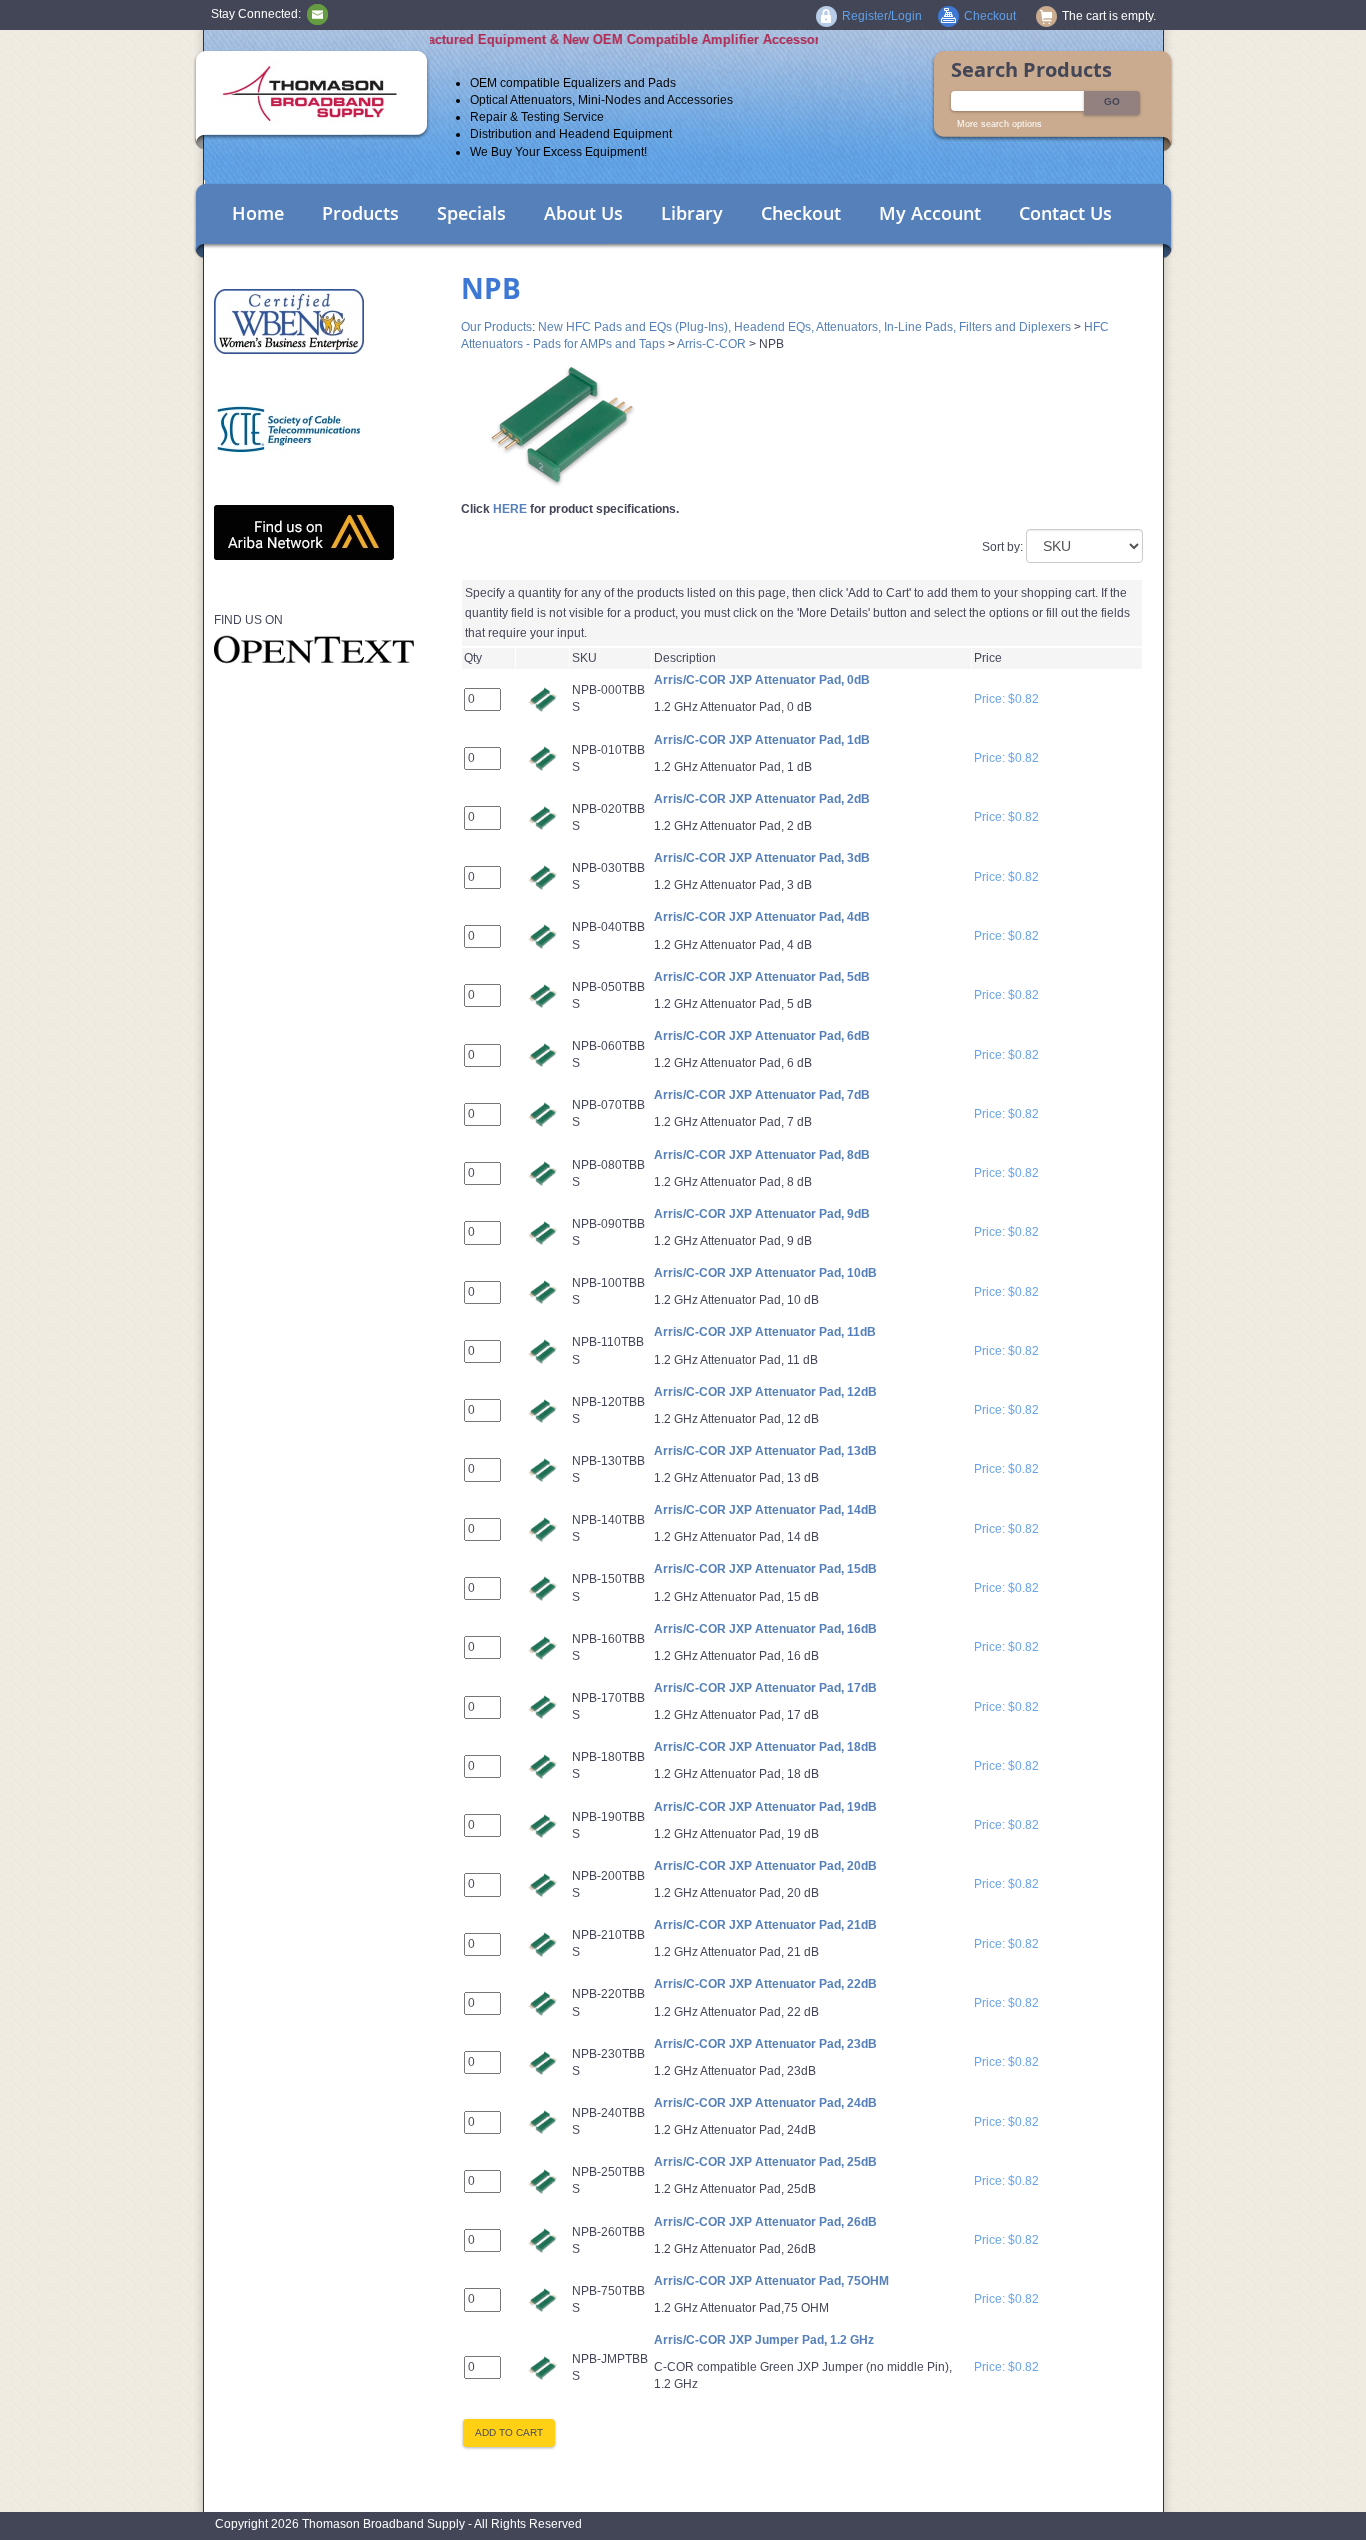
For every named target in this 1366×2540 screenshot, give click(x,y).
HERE (510, 509)
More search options (999, 124)
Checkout (801, 213)
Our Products (496, 327)
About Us (583, 213)
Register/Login (882, 16)
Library (692, 213)
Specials (471, 213)
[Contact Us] (317, 14)
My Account (930, 213)
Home (258, 213)
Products (360, 213)
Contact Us (1065, 213)
